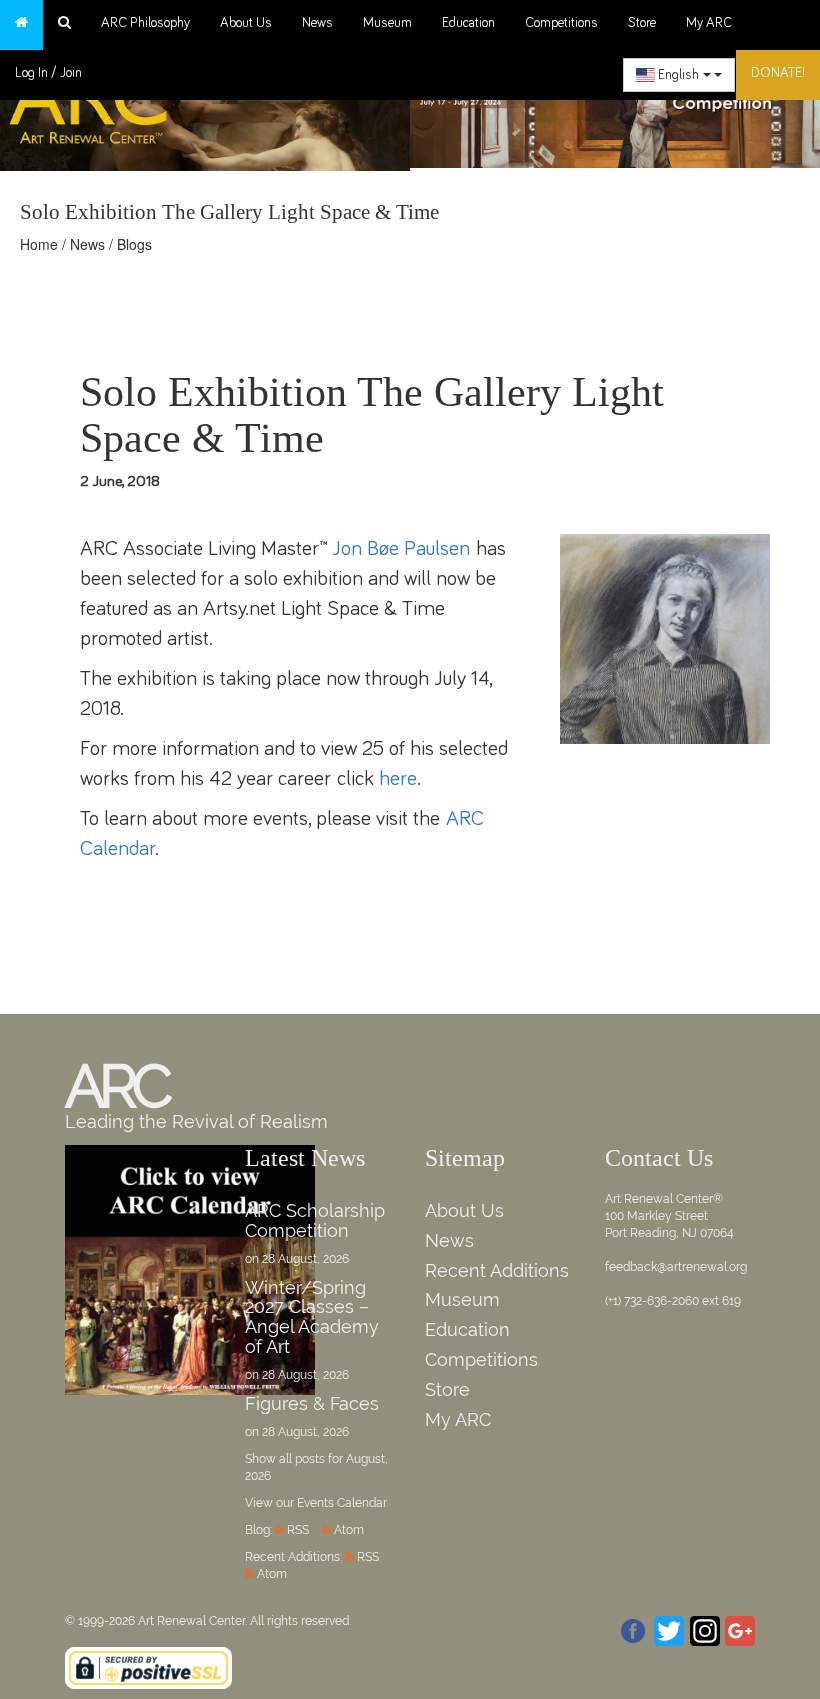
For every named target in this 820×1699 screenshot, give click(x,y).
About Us (246, 23)
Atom (349, 1530)
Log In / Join (48, 73)
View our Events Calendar (316, 1503)
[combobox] (679, 75)
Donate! (778, 73)
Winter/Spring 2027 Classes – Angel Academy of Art (312, 1317)
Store (642, 23)
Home (39, 244)
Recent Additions (497, 1270)
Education (468, 23)
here (398, 778)
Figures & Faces (312, 1403)
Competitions (561, 23)
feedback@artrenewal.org (676, 1267)
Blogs (134, 244)
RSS (298, 1530)
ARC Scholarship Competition (315, 1220)
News (317, 23)
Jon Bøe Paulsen (401, 548)
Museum (387, 23)
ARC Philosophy (145, 23)
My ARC (709, 23)
